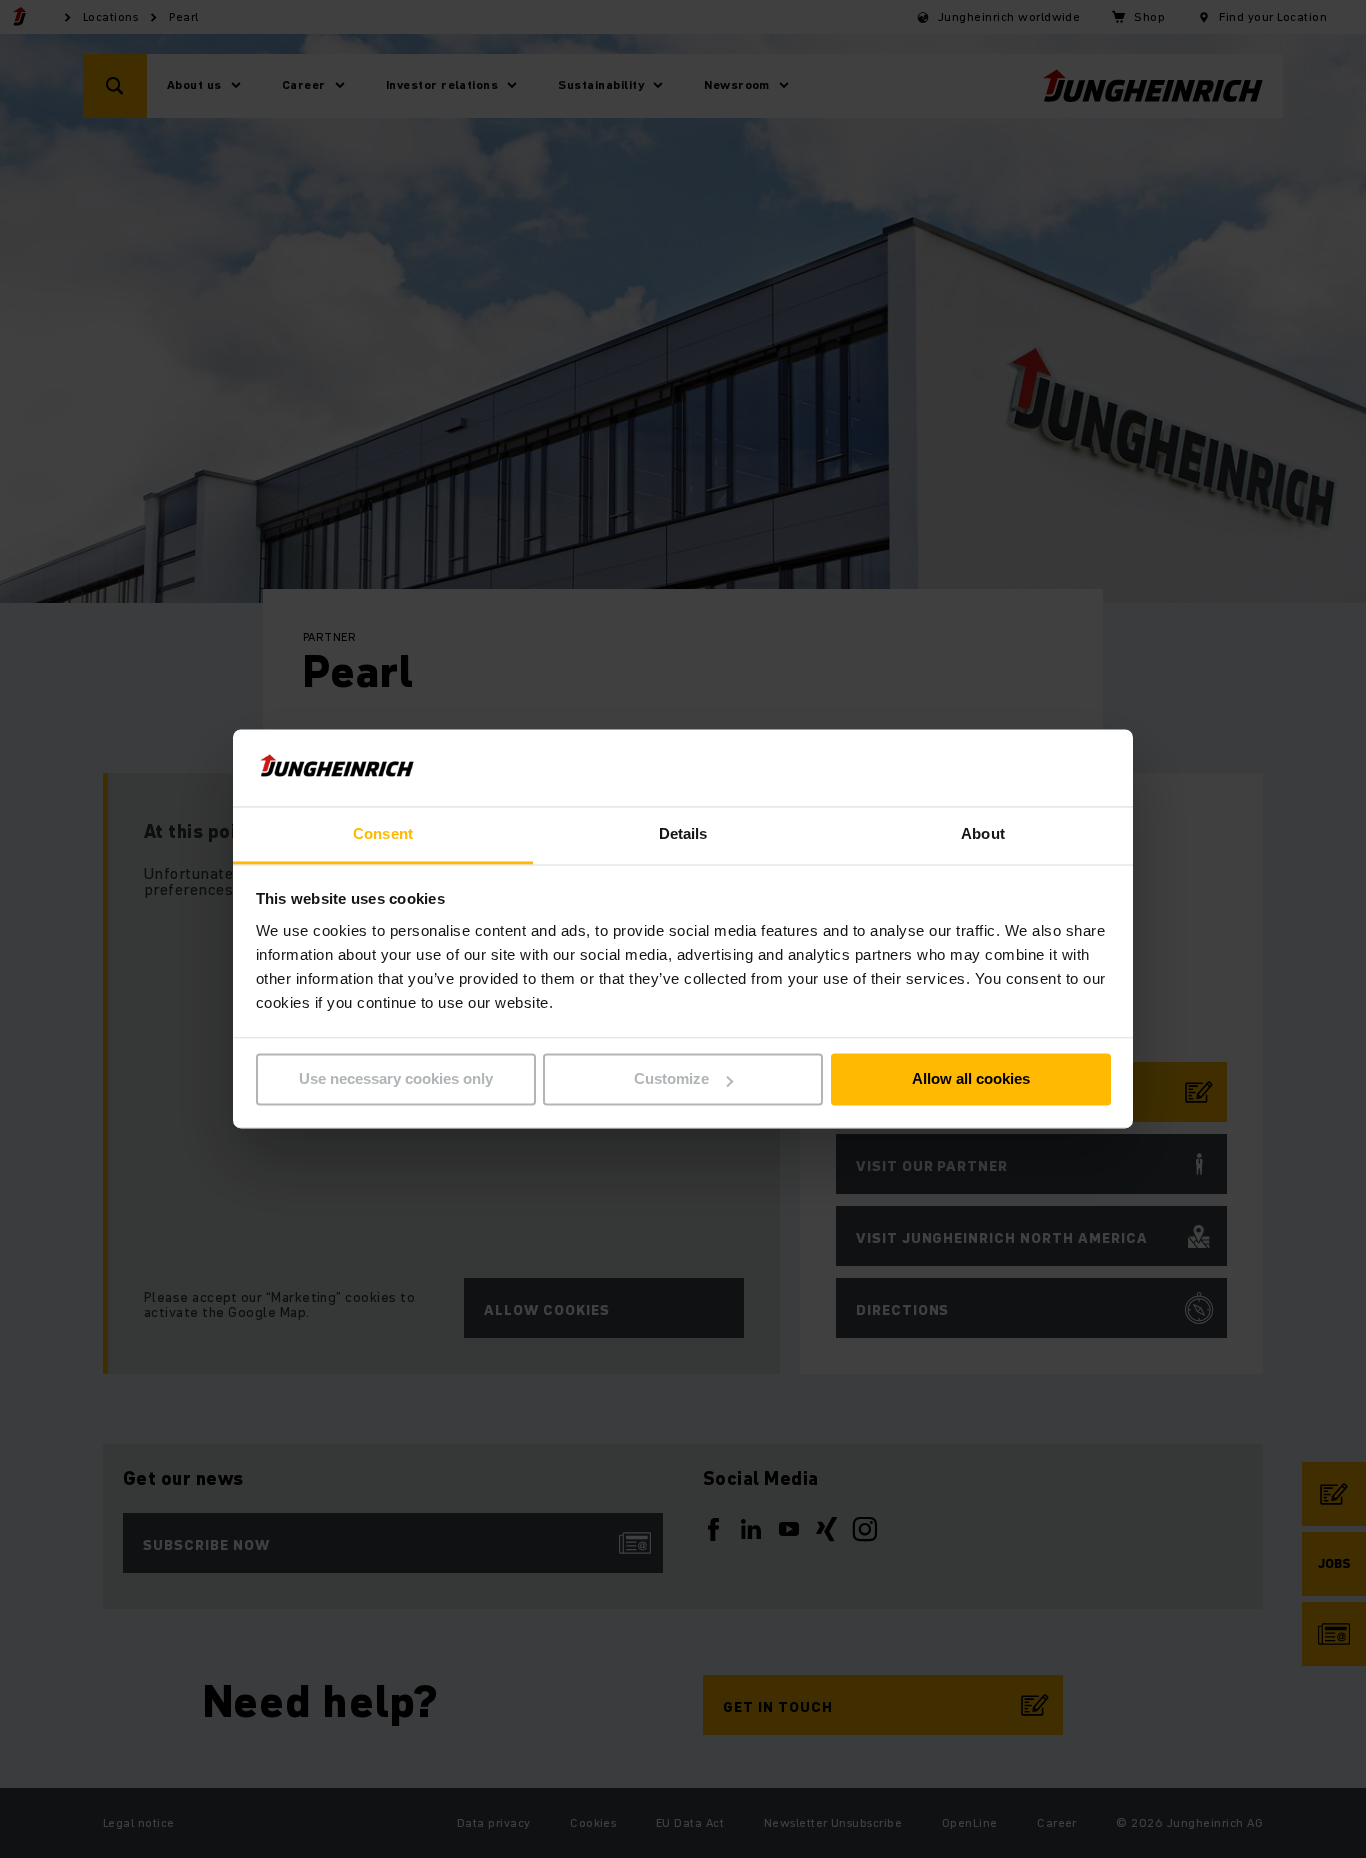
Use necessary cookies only (396, 1079)
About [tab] (983, 833)
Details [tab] (683, 833)
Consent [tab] (383, 833)
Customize (671, 1079)
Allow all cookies (971, 1079)
